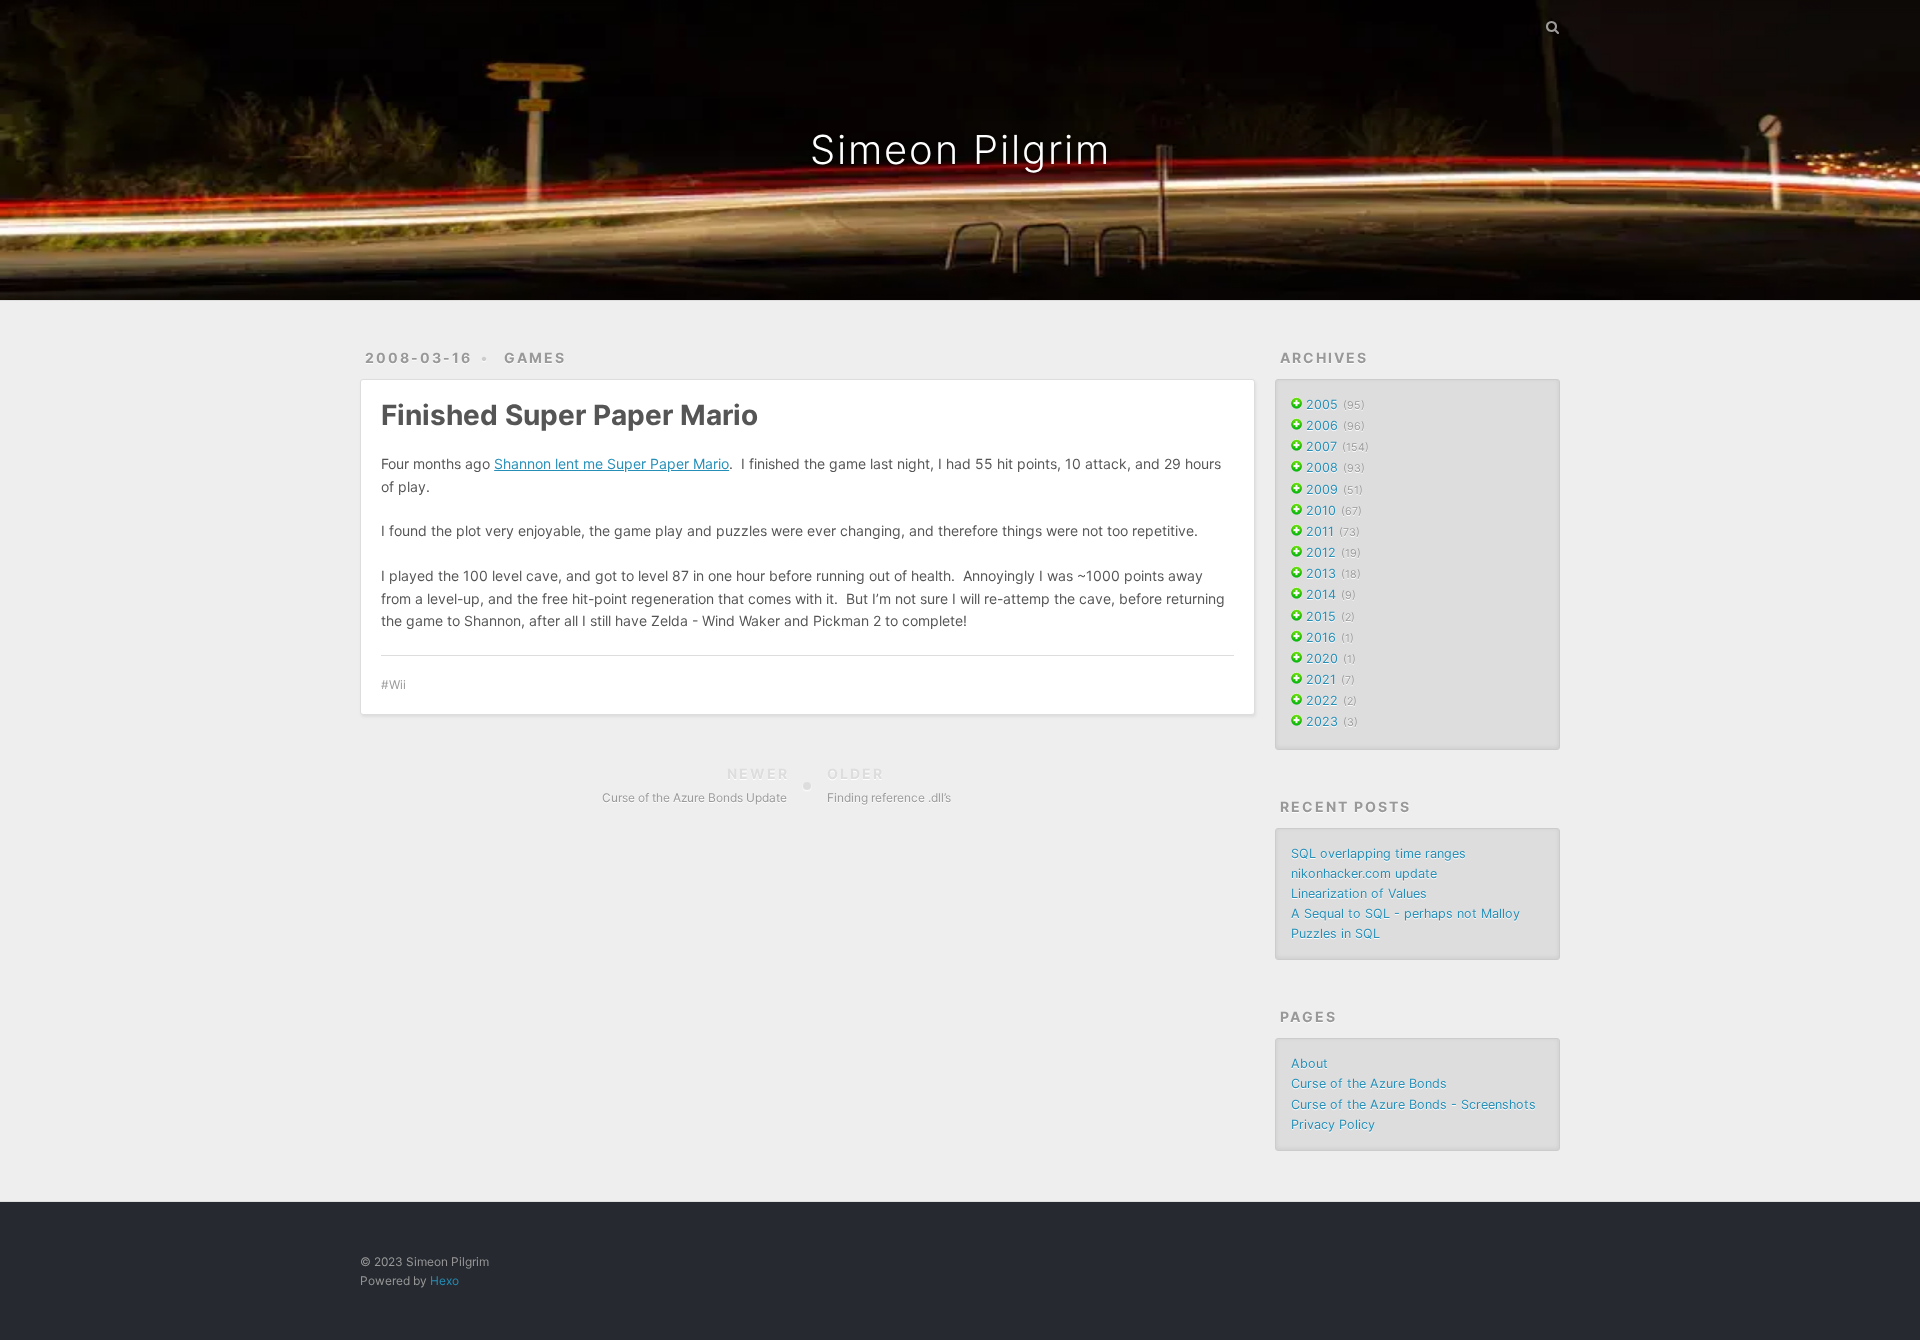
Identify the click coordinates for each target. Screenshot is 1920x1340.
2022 (1322, 700)
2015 (1321, 616)
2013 (1321, 573)
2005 (1322, 404)
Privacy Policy (1333, 1124)
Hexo (444, 1280)
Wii (397, 684)
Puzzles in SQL (1335, 933)
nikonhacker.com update (1364, 873)
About (1309, 1063)
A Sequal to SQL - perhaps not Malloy (1405, 913)
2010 (1321, 510)
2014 (1321, 594)
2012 (1321, 552)
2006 (1322, 425)
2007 (1321, 446)
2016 (1321, 637)
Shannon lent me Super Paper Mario (611, 463)
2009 (1322, 489)
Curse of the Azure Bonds (1369, 1083)
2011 (1320, 531)
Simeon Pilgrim (960, 149)
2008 (1322, 467)
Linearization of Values (1359, 893)
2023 (1322, 721)
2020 (1322, 658)
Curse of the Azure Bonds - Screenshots (1413, 1104)
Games (535, 357)
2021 (1321, 679)
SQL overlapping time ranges (1378, 853)
